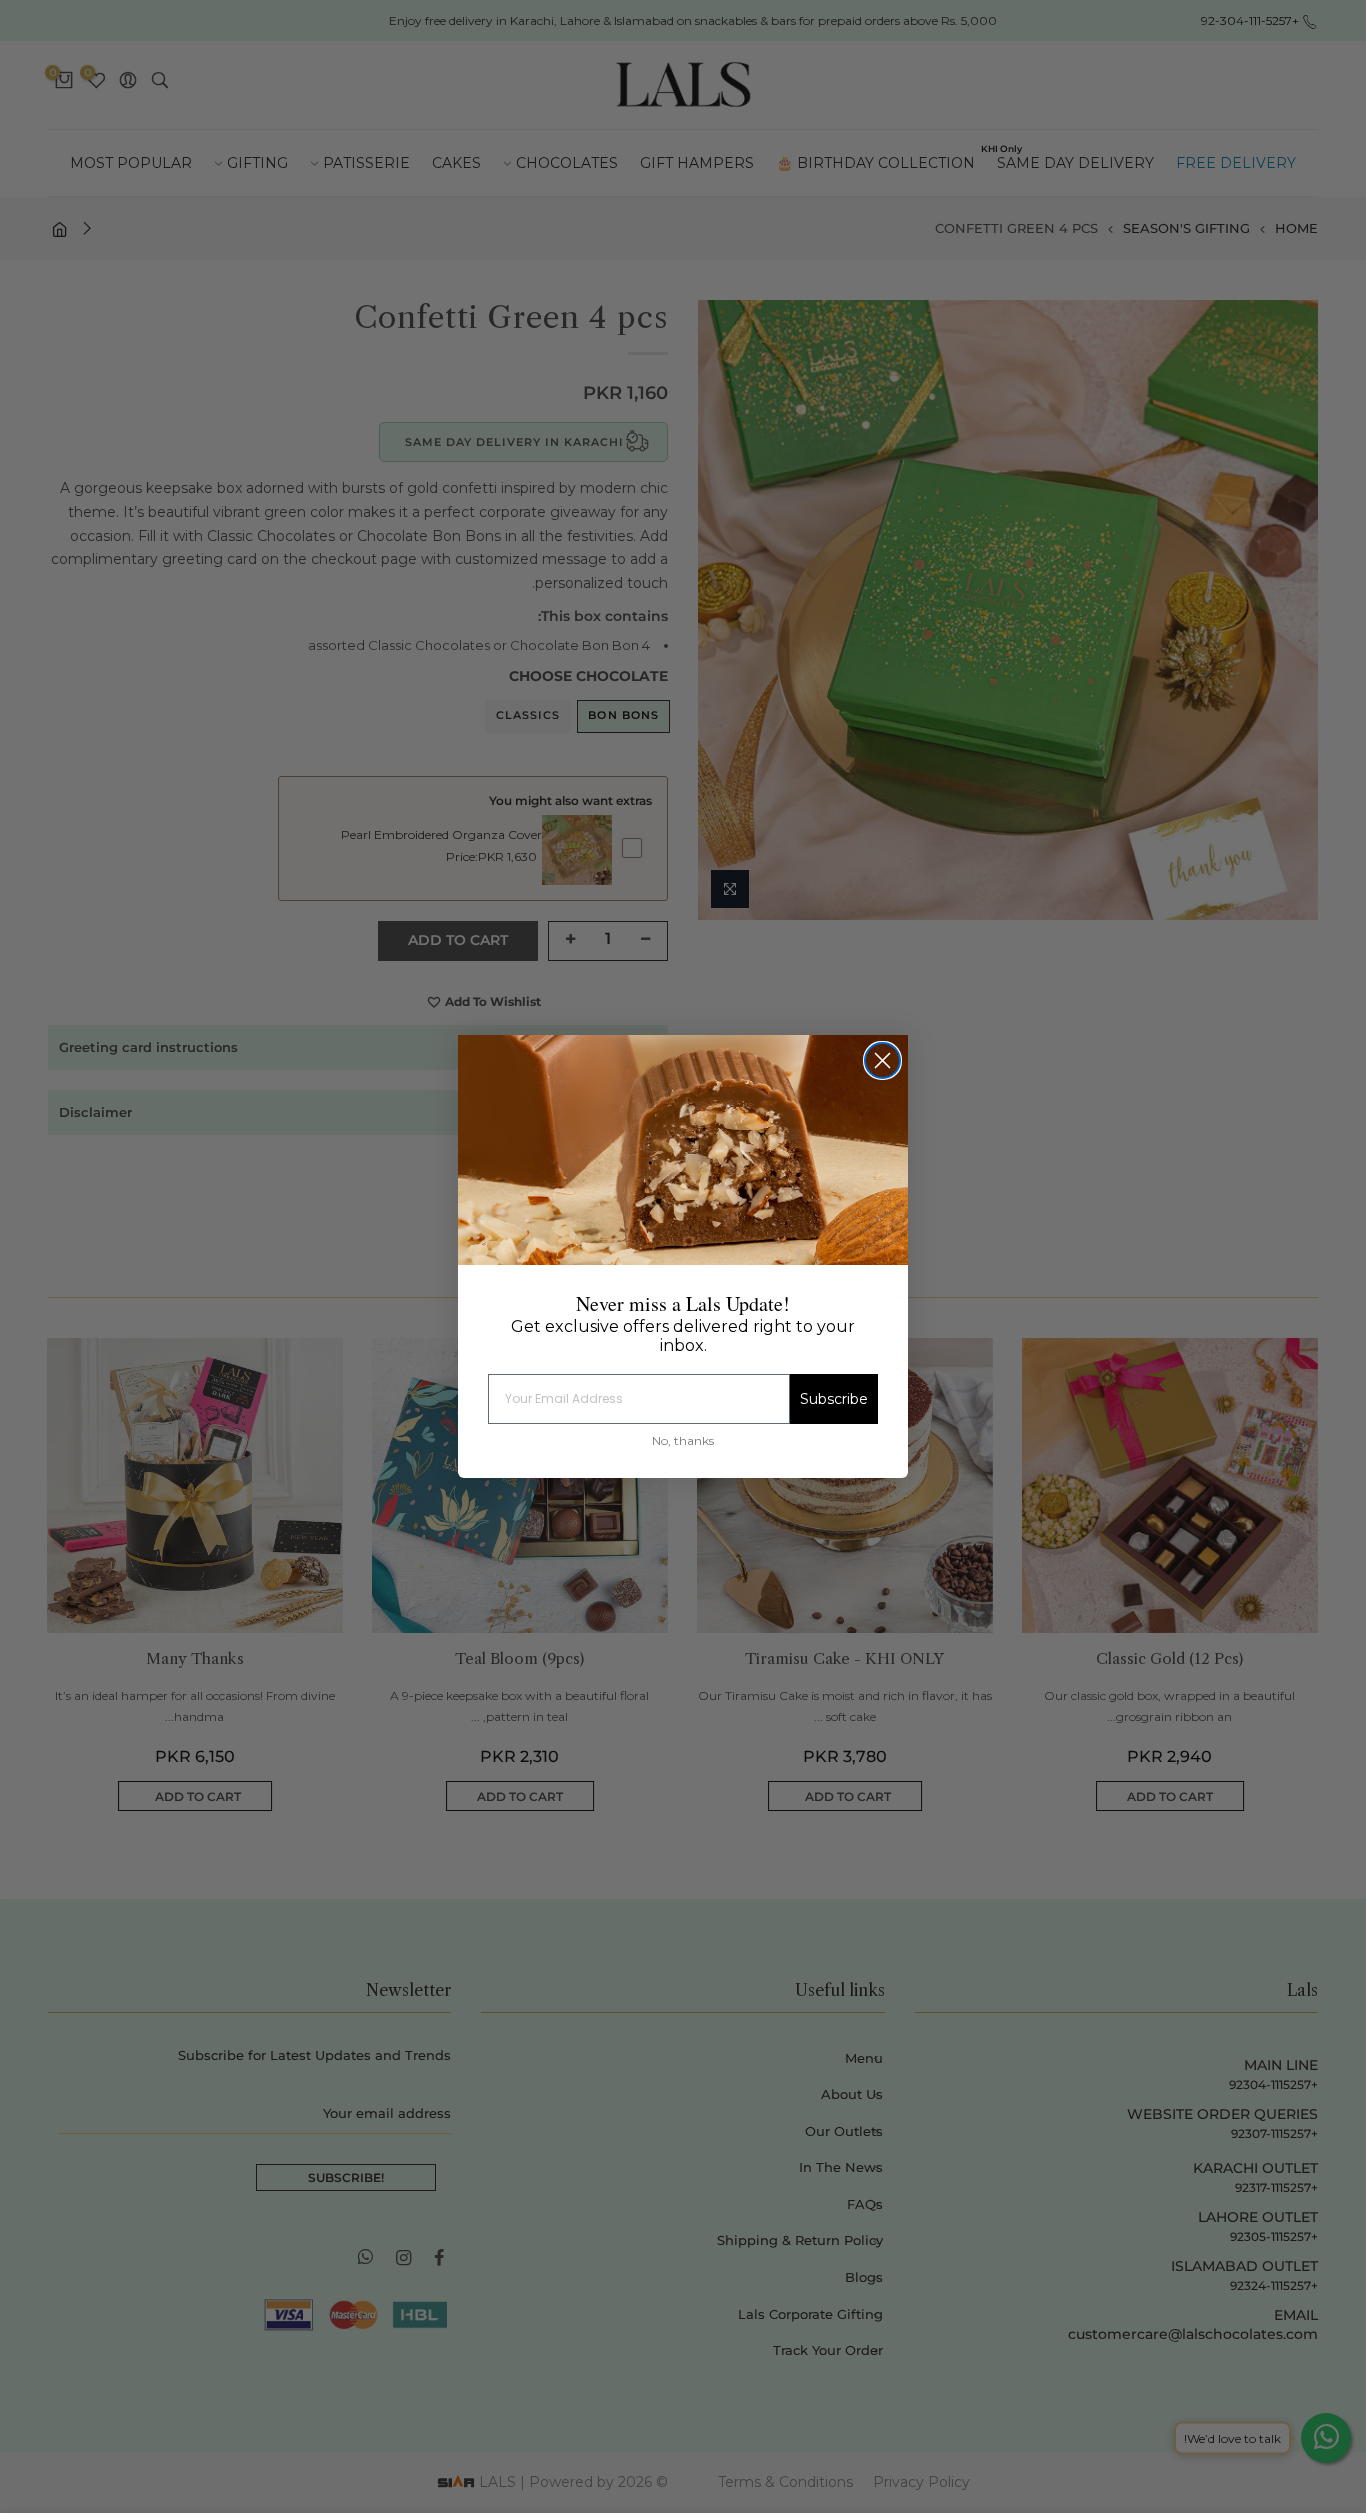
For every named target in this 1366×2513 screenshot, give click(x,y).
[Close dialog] (882, 1060)
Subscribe (834, 1399)
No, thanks (683, 1440)
